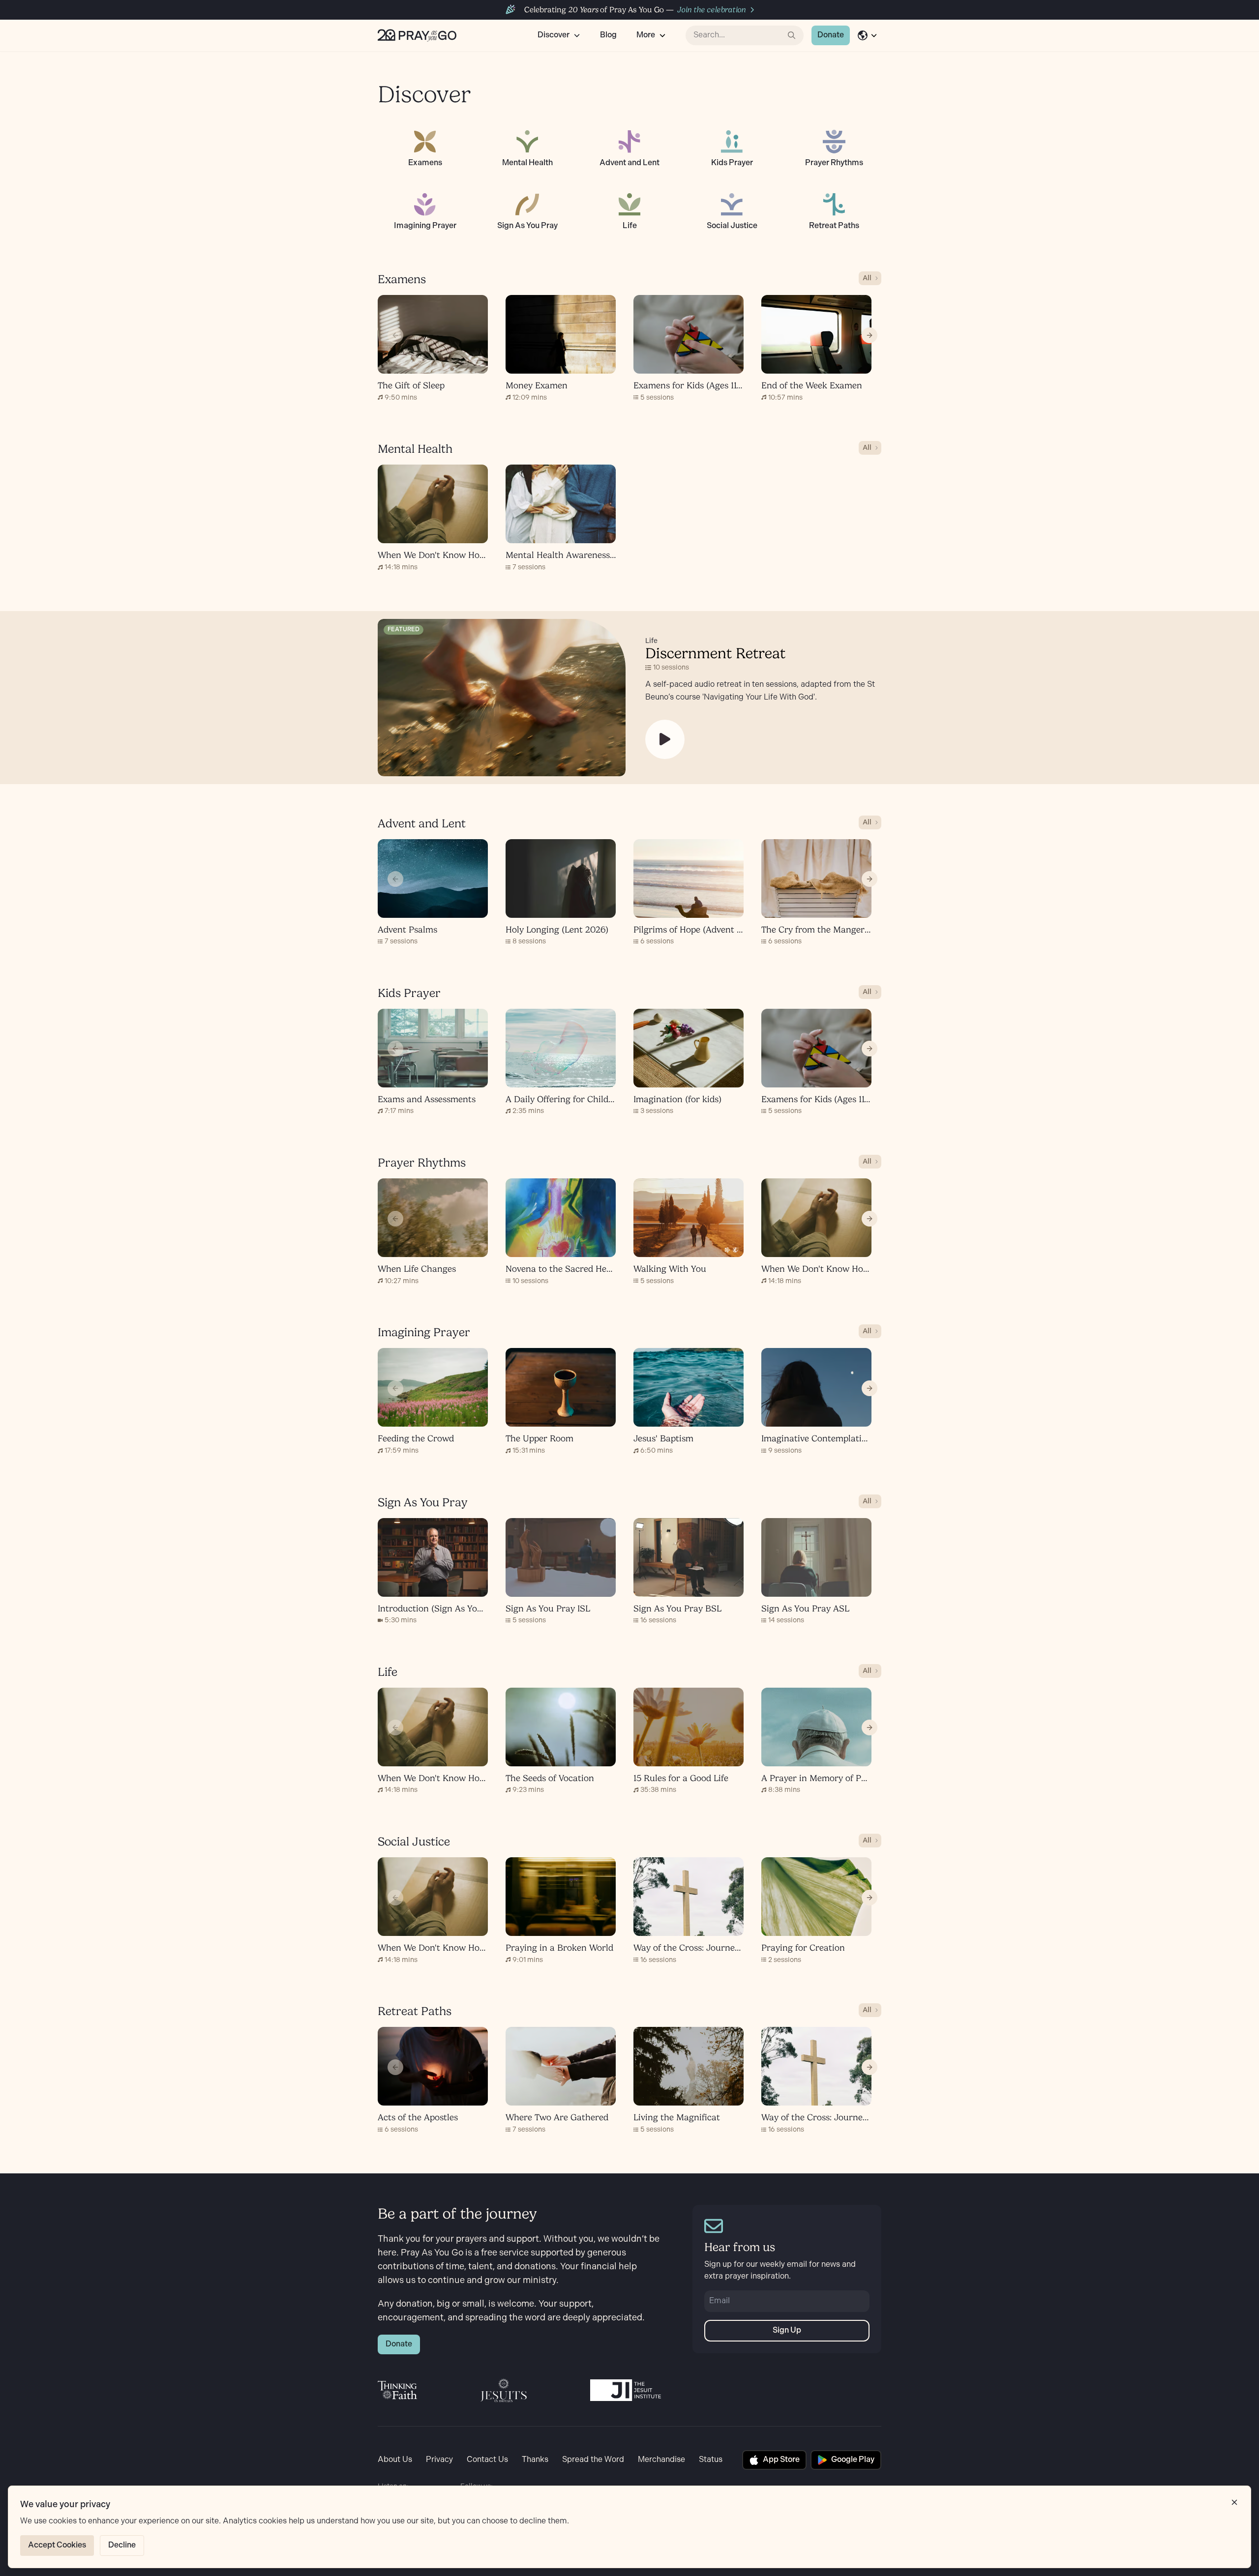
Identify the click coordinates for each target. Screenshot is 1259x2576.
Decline (122, 2545)
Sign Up (787, 2330)
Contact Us (487, 2460)
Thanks (535, 2460)
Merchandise (661, 2460)
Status (711, 2460)
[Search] (792, 35)
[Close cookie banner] (1234, 2502)
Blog (608, 35)
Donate (831, 35)
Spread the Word (593, 2460)
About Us (395, 2460)
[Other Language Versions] (868, 35)
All (867, 278)
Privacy (439, 2460)
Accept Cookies (57, 2545)
